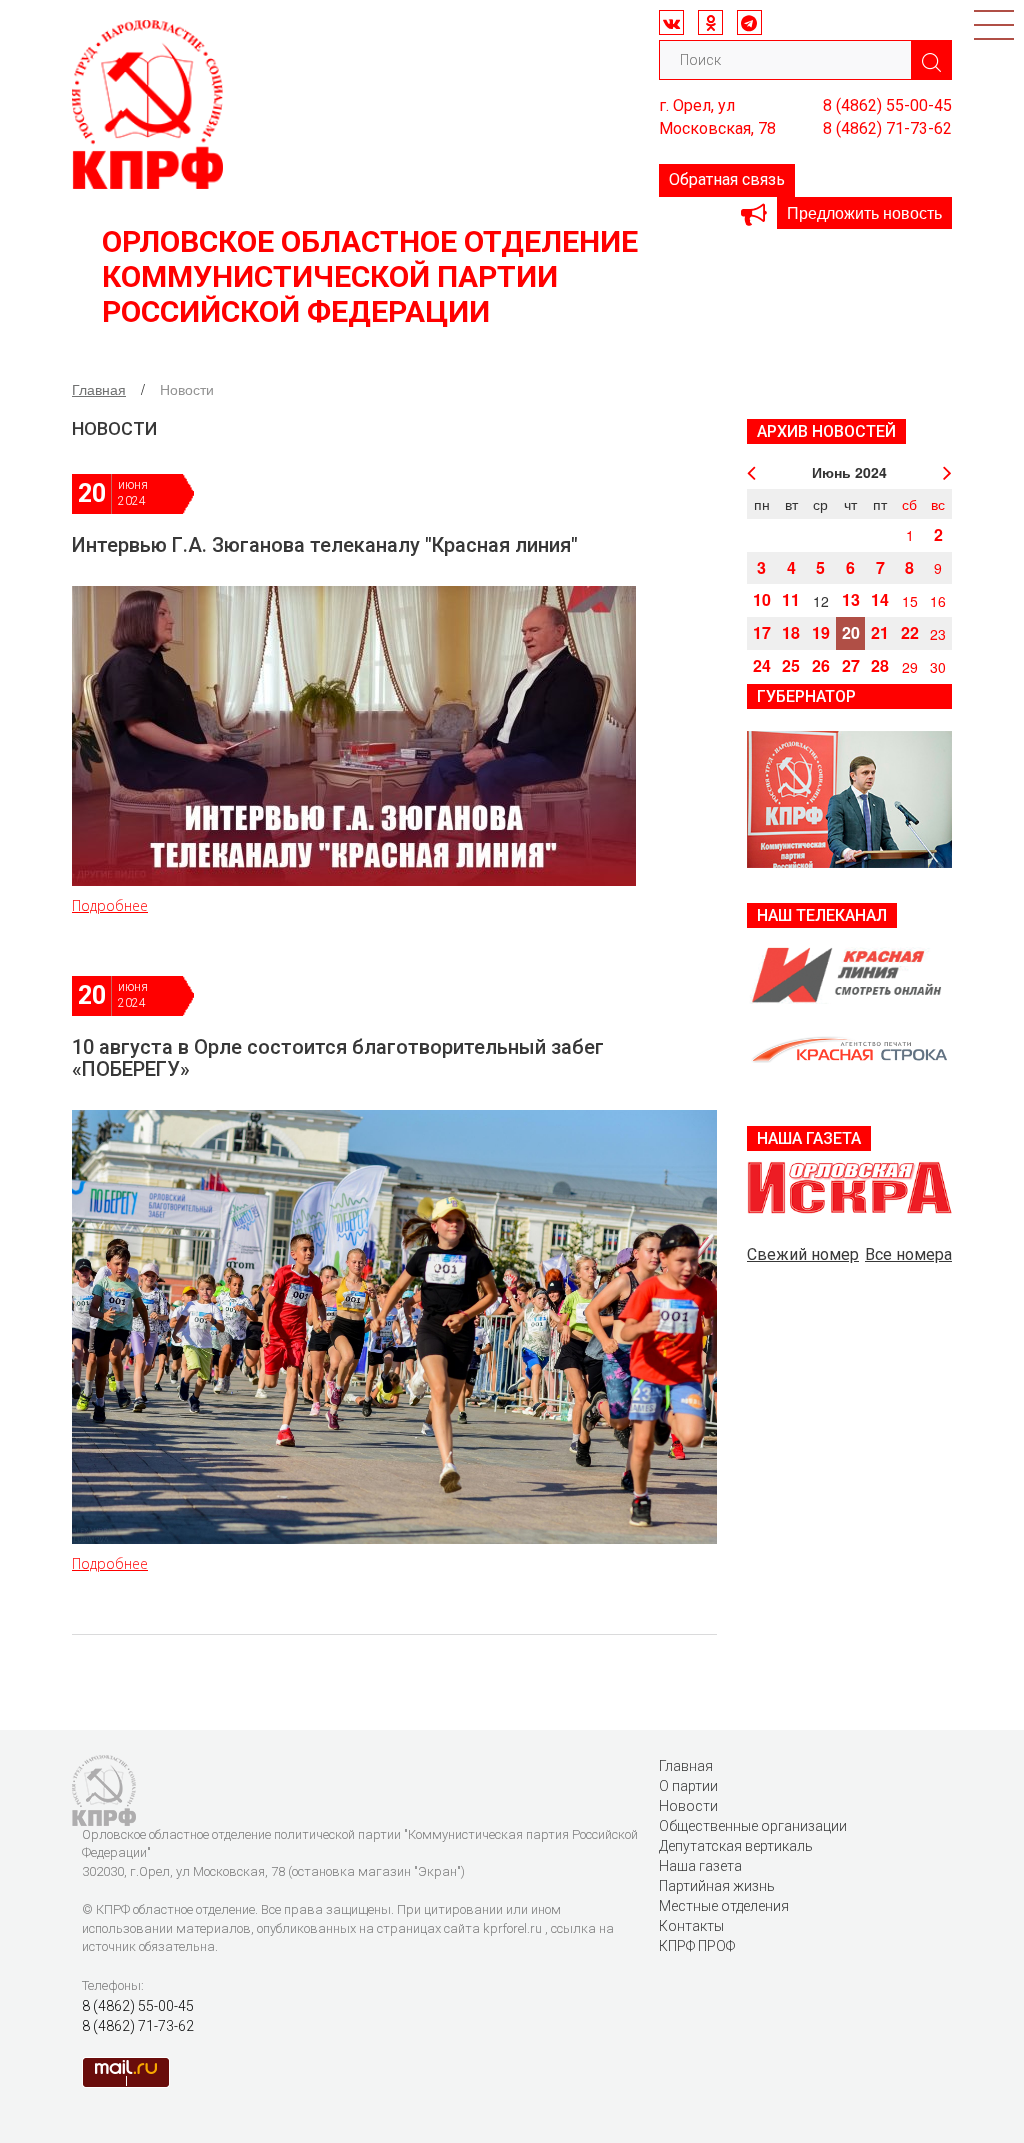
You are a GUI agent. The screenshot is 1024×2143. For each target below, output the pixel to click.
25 (791, 665)
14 (880, 599)
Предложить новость (864, 212)
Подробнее (110, 905)
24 (762, 665)
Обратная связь (727, 179)
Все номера (908, 1254)
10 (762, 599)
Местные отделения (724, 1906)
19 (821, 632)
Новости (688, 1806)
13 (851, 599)
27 (851, 665)
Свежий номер (803, 1254)
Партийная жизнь (717, 1886)
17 (762, 632)
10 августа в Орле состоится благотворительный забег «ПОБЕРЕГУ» (338, 1058)
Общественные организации (753, 1826)
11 (791, 599)
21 (880, 632)
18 (791, 632)
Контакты (691, 1926)
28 (880, 665)
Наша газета (700, 1866)
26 (821, 665)
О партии (688, 1786)
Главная (99, 389)
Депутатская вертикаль (736, 1846)
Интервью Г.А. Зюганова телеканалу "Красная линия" (325, 545)
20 (851, 632)
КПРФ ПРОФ (697, 1946)
